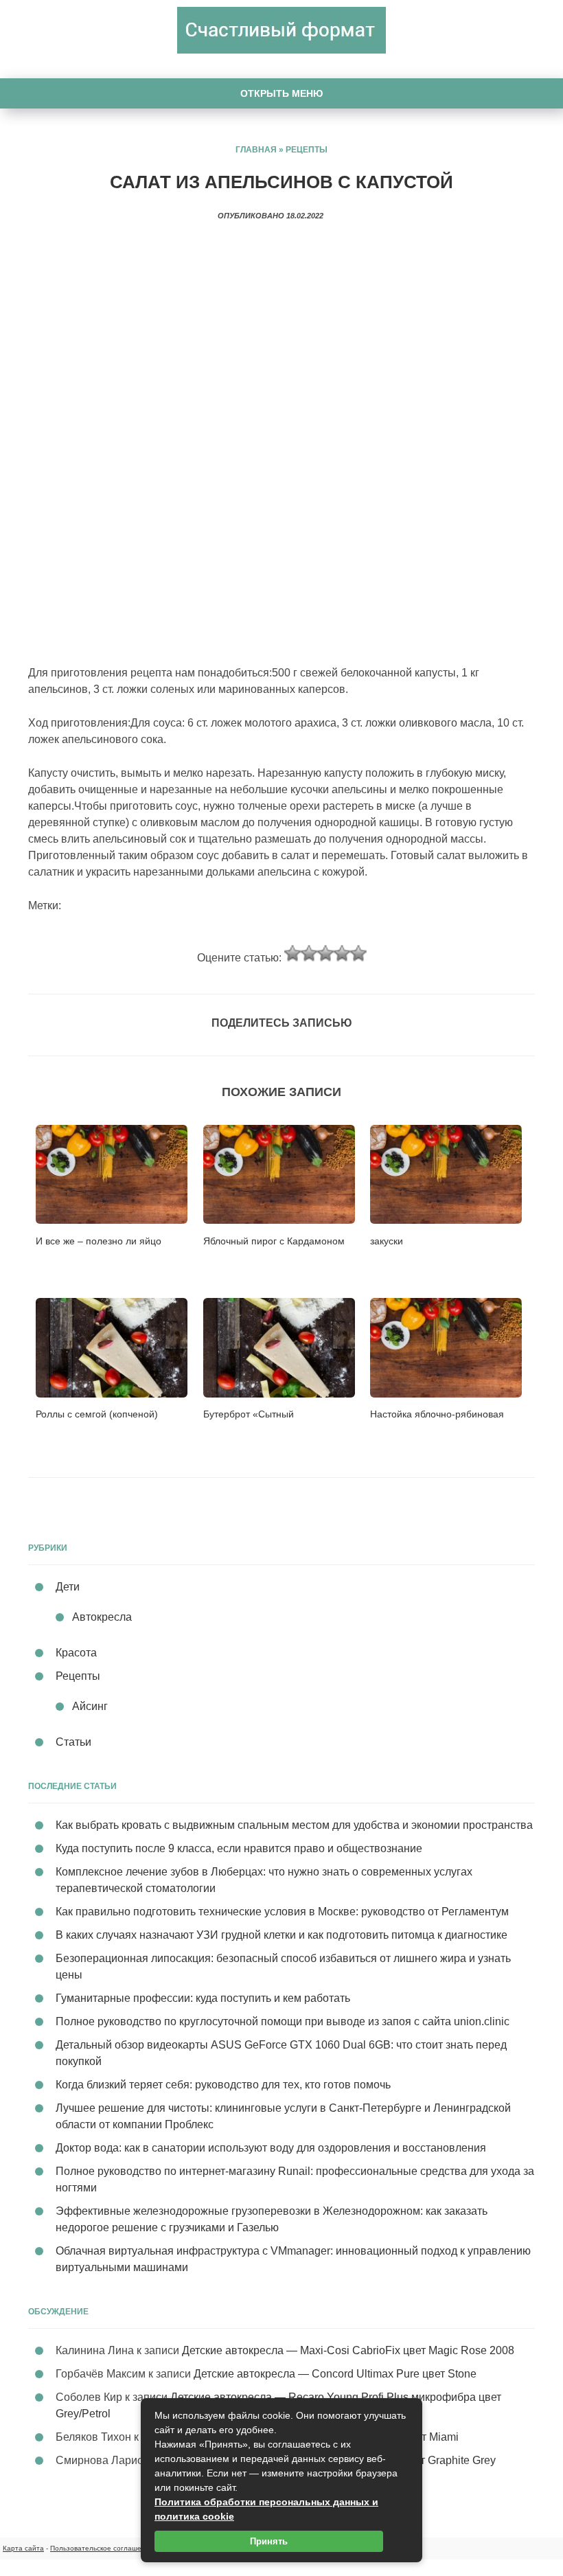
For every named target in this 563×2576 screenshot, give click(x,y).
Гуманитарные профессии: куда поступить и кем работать (203, 1998)
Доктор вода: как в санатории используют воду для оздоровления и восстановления (271, 2148)
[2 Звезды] (309, 953)
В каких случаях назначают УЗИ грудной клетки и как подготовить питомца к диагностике (281, 1935)
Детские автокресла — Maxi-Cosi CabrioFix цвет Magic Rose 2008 (348, 2350)
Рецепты (307, 150)
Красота (76, 1653)
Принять (269, 2541)
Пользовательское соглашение (102, 2548)
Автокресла (102, 1617)
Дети (68, 1587)
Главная (256, 150)
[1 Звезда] (292, 953)
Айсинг (90, 1706)
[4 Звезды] (342, 953)
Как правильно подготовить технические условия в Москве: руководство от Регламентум (282, 1912)
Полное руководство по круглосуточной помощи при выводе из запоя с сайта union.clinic (283, 2021)
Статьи (73, 1742)
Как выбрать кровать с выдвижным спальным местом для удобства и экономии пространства (294, 1825)
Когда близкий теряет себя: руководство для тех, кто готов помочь (223, 2085)
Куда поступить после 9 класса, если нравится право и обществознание (239, 1848)
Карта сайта (23, 2548)
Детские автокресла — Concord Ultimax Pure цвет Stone (335, 2374)
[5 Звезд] (358, 953)
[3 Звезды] (325, 953)
